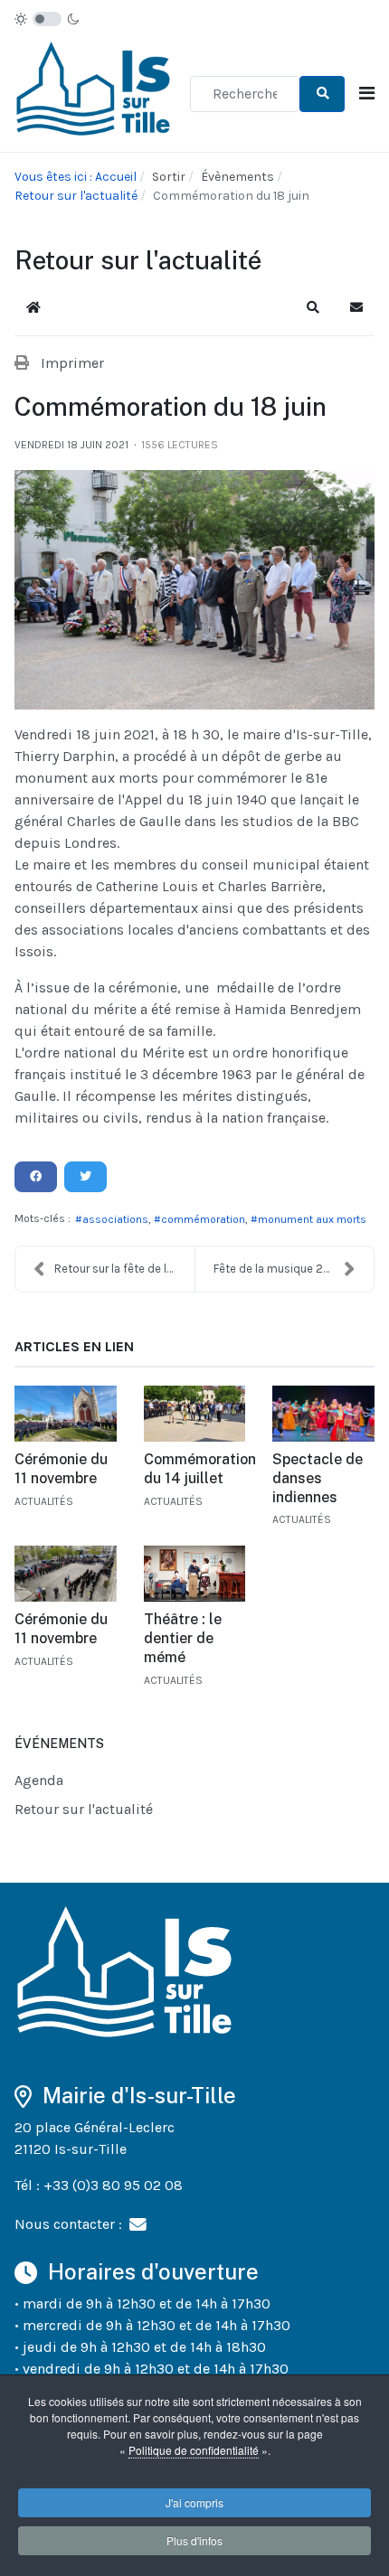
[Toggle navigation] (367, 94)
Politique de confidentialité (194, 2450)
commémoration (203, 1219)
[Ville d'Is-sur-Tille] (95, 93)
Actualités (44, 1501)
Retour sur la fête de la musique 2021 (124, 1269)
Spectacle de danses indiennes (318, 1478)
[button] (313, 307)
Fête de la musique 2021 (277, 1269)
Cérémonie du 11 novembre (61, 1469)
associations (115, 1219)
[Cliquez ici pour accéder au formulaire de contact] (138, 2223)
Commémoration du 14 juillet (200, 1469)
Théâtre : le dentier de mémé (183, 1638)
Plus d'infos (194, 2540)
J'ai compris (194, 2502)
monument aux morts (312, 1219)
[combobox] (245, 94)
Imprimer (72, 363)
